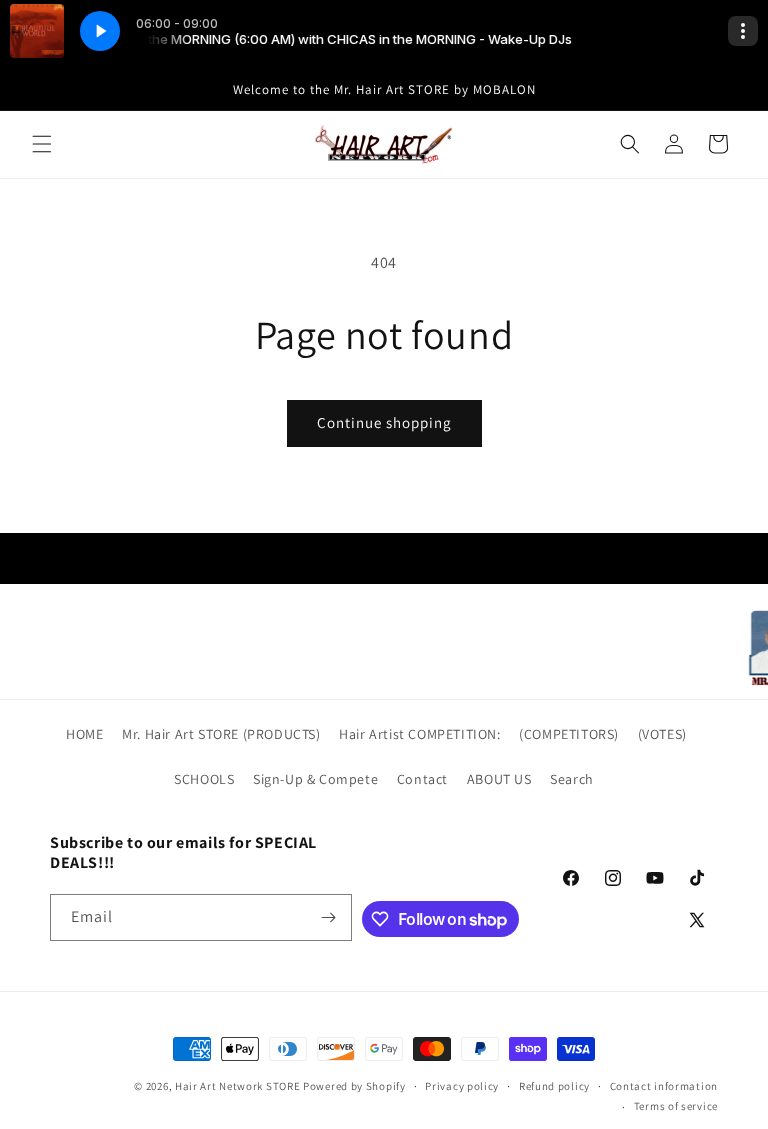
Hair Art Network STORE (237, 1086)
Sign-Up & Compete (315, 779)
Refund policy (554, 1086)
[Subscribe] (329, 917)
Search (572, 779)
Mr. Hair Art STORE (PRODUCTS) (221, 734)
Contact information (664, 1086)
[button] (42, 144)
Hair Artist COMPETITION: (419, 734)
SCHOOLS (204, 779)
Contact (422, 779)
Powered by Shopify (354, 1086)
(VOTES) (662, 734)
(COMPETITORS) (569, 734)
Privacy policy (462, 1086)
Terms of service (676, 1106)
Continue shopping (384, 422)
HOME (84, 734)
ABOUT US (499, 779)
